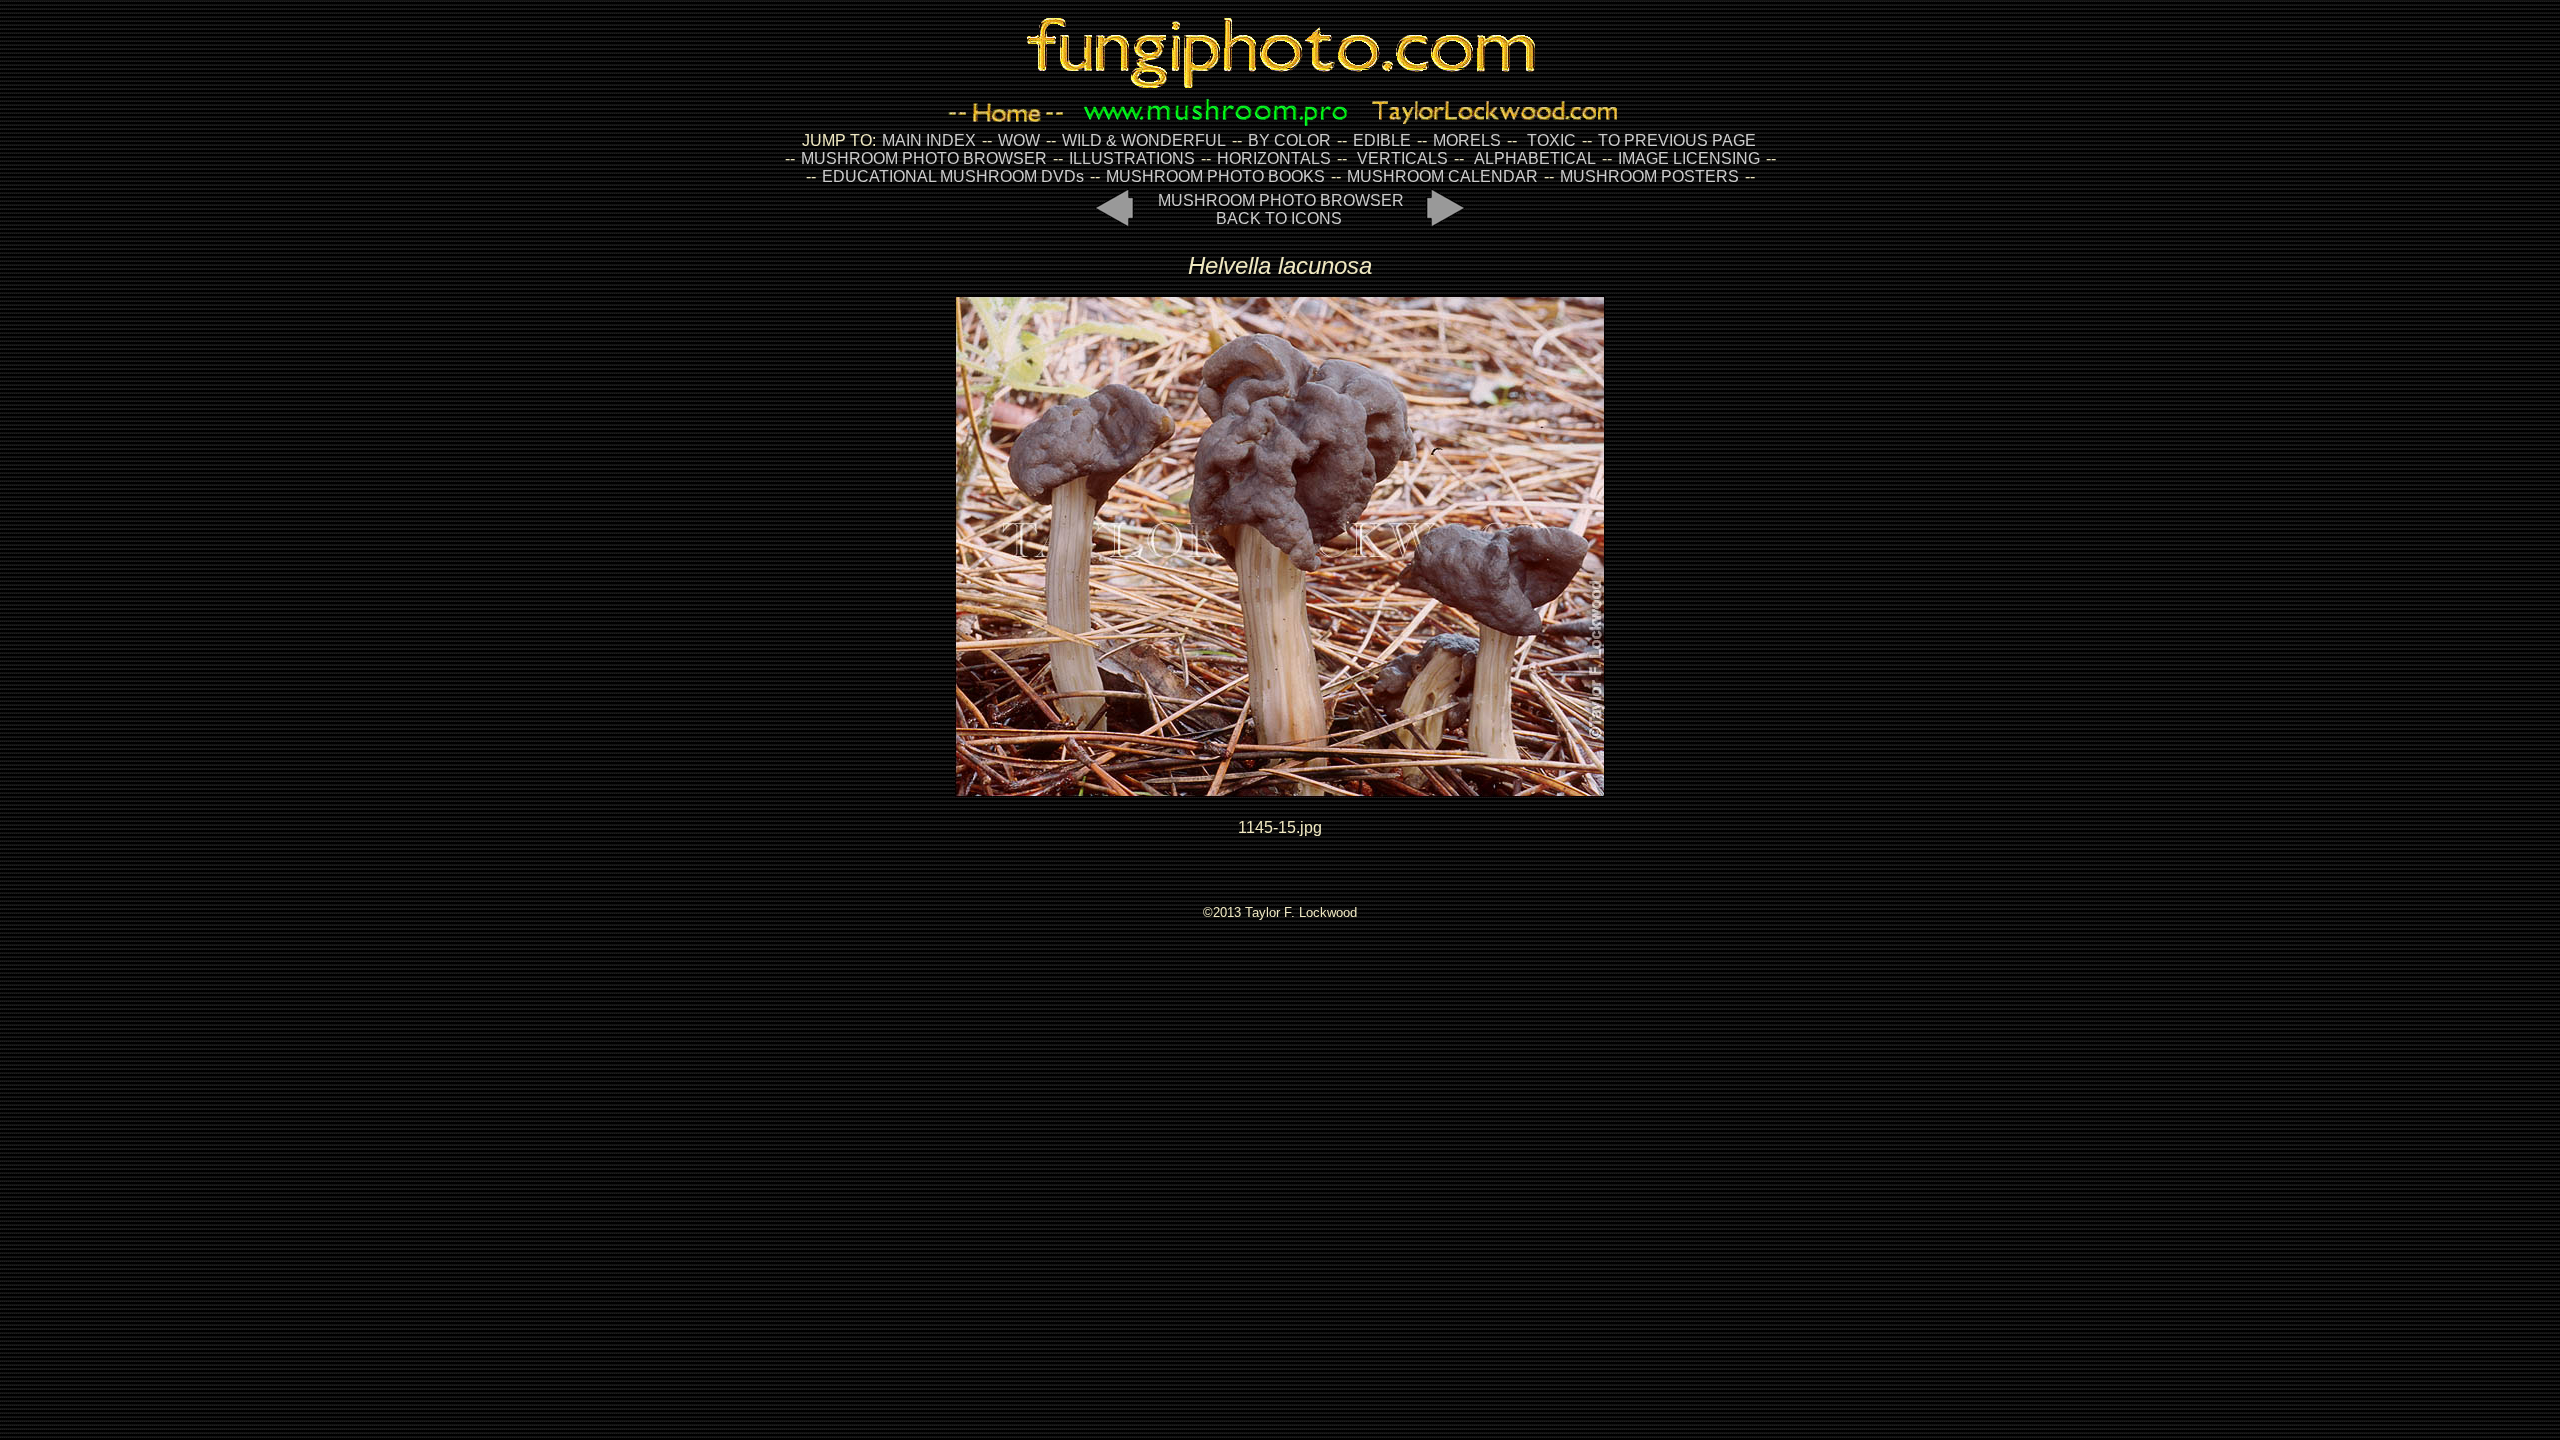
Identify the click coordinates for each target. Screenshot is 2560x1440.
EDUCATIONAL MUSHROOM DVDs (953, 176)
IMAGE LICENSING (1687, 158)
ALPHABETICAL (1535, 158)
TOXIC (1551, 140)
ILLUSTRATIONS (1132, 158)
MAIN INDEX (929, 140)
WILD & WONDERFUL (1144, 140)
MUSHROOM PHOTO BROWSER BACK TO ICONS (1281, 209)
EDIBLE (1382, 140)
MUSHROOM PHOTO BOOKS (1215, 176)
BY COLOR (1289, 140)
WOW (1019, 140)
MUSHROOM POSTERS (1649, 176)
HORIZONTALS (1274, 158)
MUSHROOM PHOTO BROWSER (924, 158)
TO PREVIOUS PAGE (1677, 140)
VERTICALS (1402, 158)
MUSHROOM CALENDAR (1442, 176)
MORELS (1467, 140)
